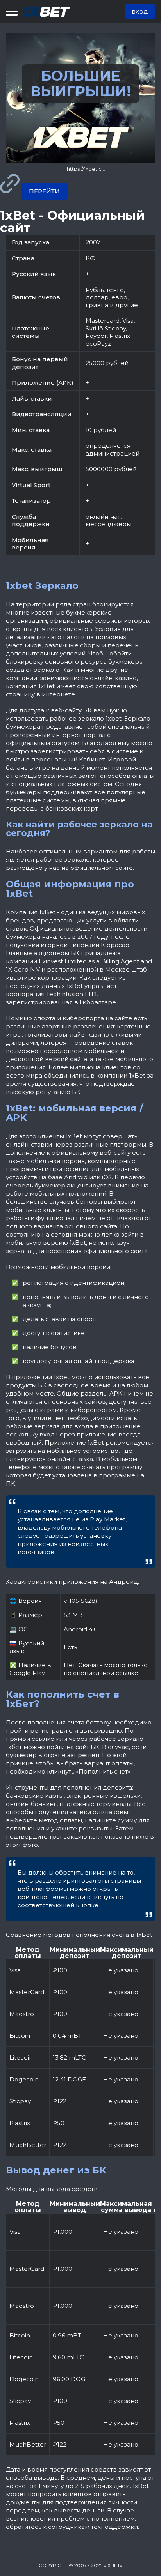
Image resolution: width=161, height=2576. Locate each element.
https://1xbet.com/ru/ (92, 169)
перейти (44, 191)
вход (140, 12)
